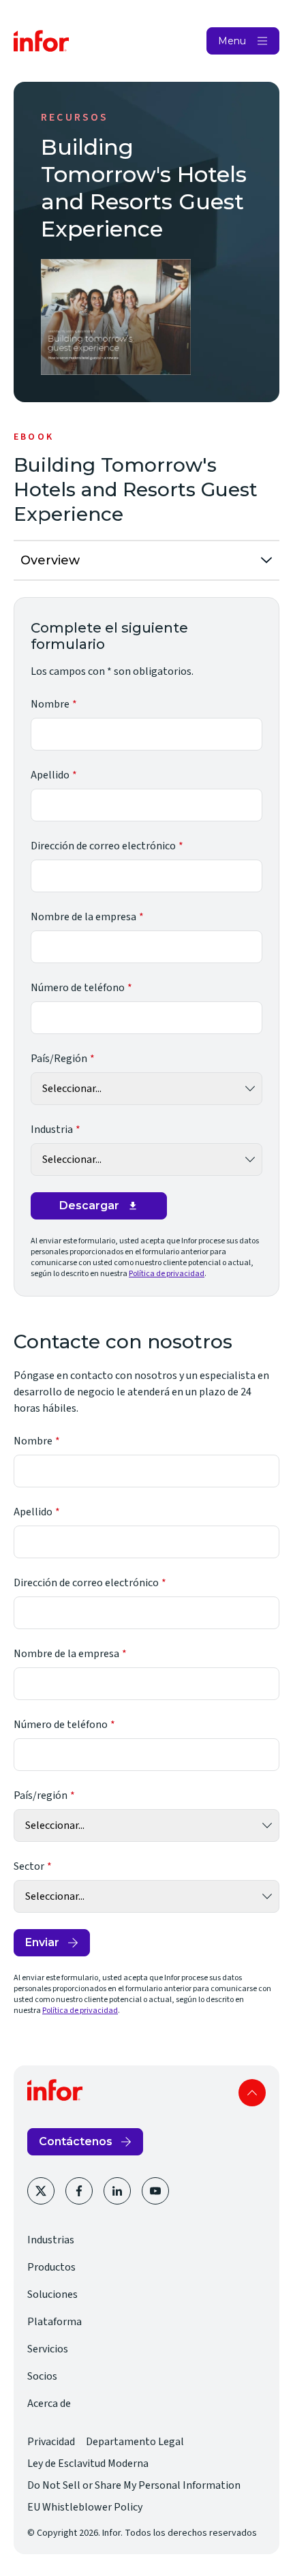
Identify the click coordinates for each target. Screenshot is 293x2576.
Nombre (50, 704)
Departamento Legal (135, 2442)
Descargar (89, 1206)
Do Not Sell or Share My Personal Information (134, 2485)
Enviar (42, 1942)
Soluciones (52, 2294)
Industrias (51, 2240)
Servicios (48, 2349)
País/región (41, 1795)
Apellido (50, 775)
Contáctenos (76, 2141)
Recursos (75, 117)
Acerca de (49, 2404)
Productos (51, 2267)
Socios (42, 2376)
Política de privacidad (167, 1274)
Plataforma (55, 2322)
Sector (29, 1866)
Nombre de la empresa (83, 917)
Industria (52, 1130)
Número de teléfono (78, 988)
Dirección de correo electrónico (103, 846)
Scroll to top (252, 2093)
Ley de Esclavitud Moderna (88, 2464)
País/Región (59, 1059)
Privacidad (51, 2442)
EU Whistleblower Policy (85, 2507)
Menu (232, 41)
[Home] (42, 41)
